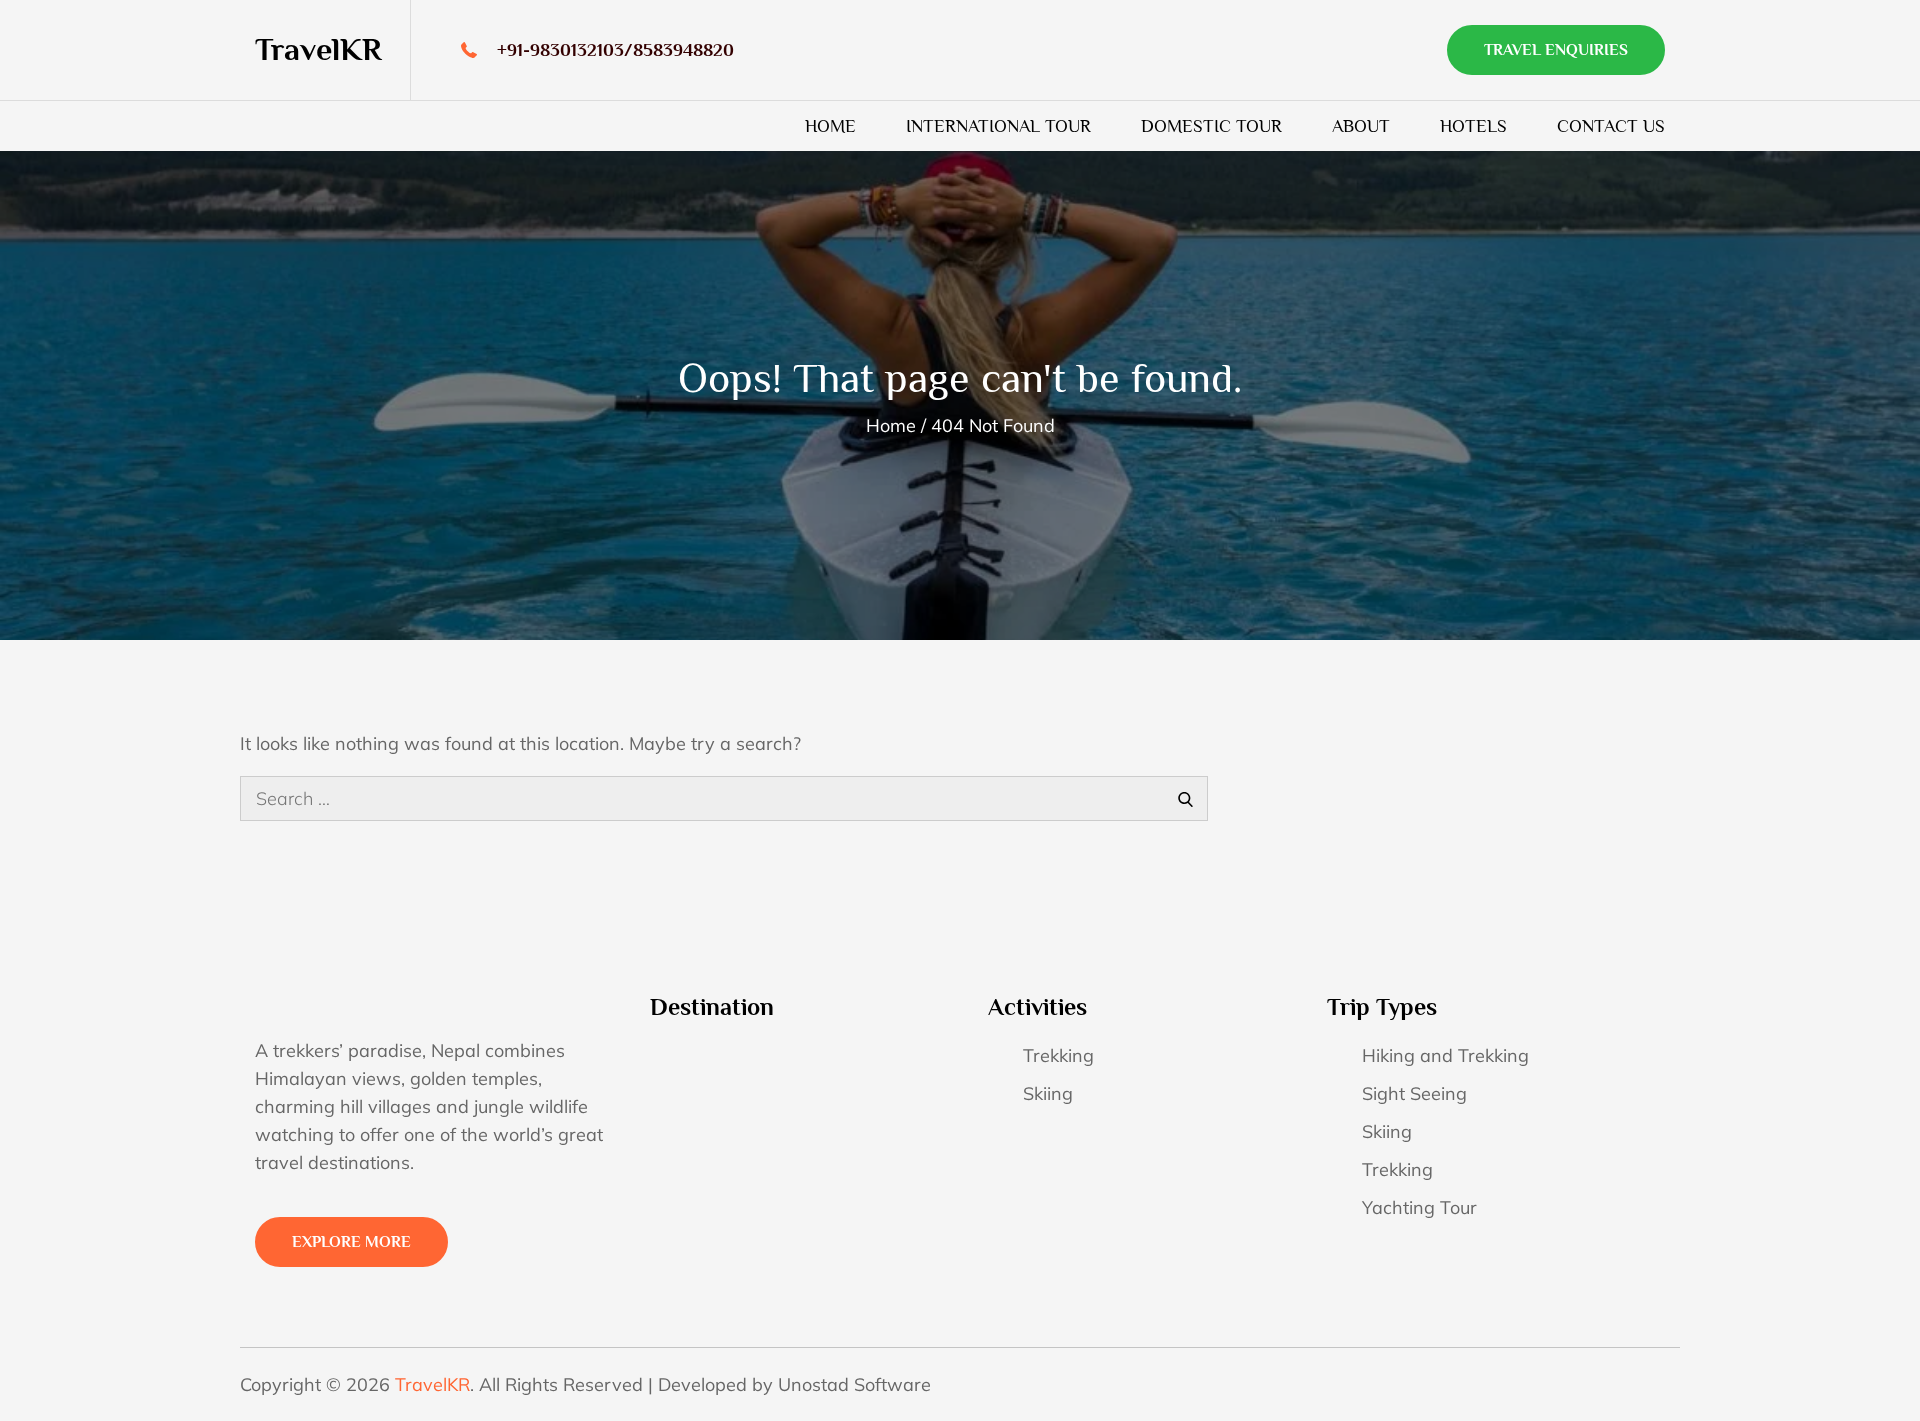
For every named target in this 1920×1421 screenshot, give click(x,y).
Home (830, 126)
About (1361, 126)
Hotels (1473, 126)
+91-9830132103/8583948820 (615, 50)
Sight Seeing (1414, 1093)
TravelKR (318, 49)
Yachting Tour (1419, 1207)
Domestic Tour (1211, 126)
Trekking (1058, 1055)
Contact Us (1611, 126)
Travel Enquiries (1556, 50)
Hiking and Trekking (1445, 1055)
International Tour (998, 126)
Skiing (1048, 1093)
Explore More (351, 1242)
